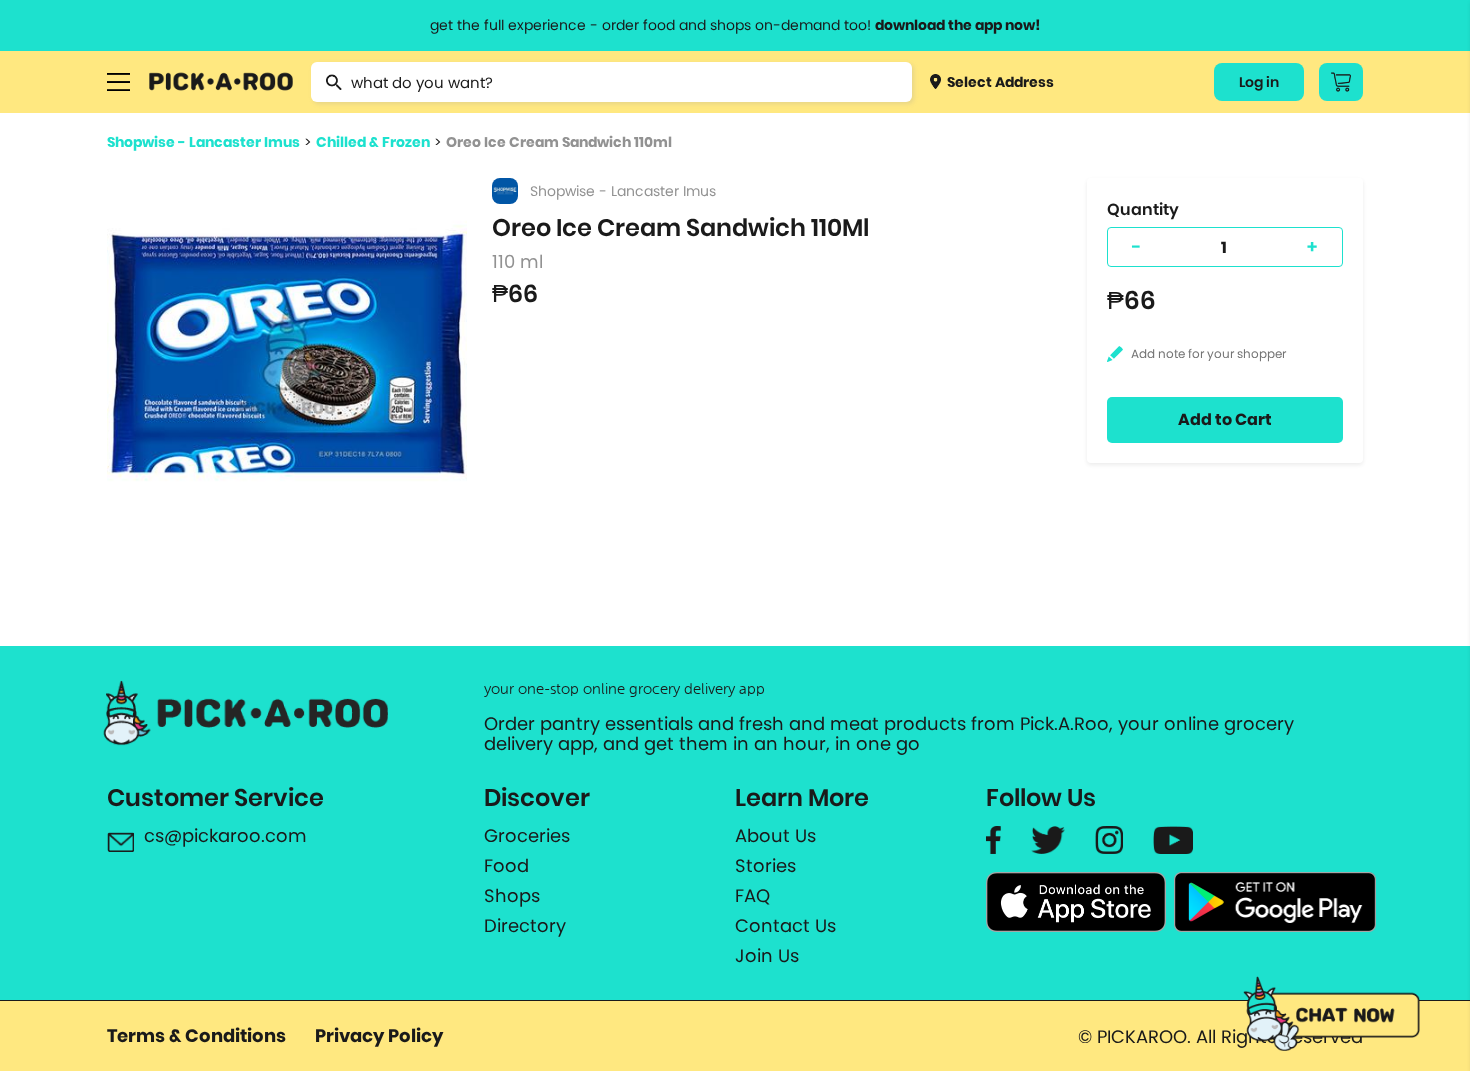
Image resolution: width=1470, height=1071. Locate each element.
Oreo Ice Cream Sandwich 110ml (559, 142)
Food (506, 866)
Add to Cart (1225, 419)
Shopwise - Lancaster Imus (203, 142)
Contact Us (785, 926)
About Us (775, 836)
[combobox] (611, 82)
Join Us (767, 956)
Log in (1259, 82)
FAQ (752, 896)
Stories (765, 866)
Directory (525, 926)
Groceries (527, 836)
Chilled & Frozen (373, 142)
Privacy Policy (379, 1035)
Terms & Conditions (196, 1035)
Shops (512, 896)
